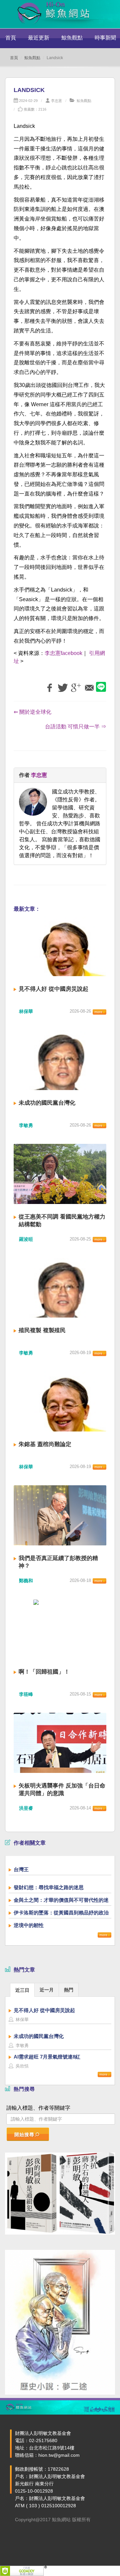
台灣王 (21, 1869)
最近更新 (39, 38)
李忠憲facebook (63, 653)
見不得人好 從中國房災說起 (53, 989)
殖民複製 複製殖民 (42, 1330)
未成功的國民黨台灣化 (47, 1103)
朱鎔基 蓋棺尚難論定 (45, 1444)
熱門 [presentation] (69, 1990)
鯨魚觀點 (72, 38)
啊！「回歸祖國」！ (44, 1672)
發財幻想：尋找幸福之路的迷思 (49, 1887)
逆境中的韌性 (29, 1925)
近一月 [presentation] (47, 1990)
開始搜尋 (24, 2135)
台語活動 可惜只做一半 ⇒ (76, 727)
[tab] (22, 1990)
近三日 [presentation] (22, 1990)
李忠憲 (56, 101)
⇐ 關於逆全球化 (32, 712)
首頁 (11, 38)
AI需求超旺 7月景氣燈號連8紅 (47, 2057)
